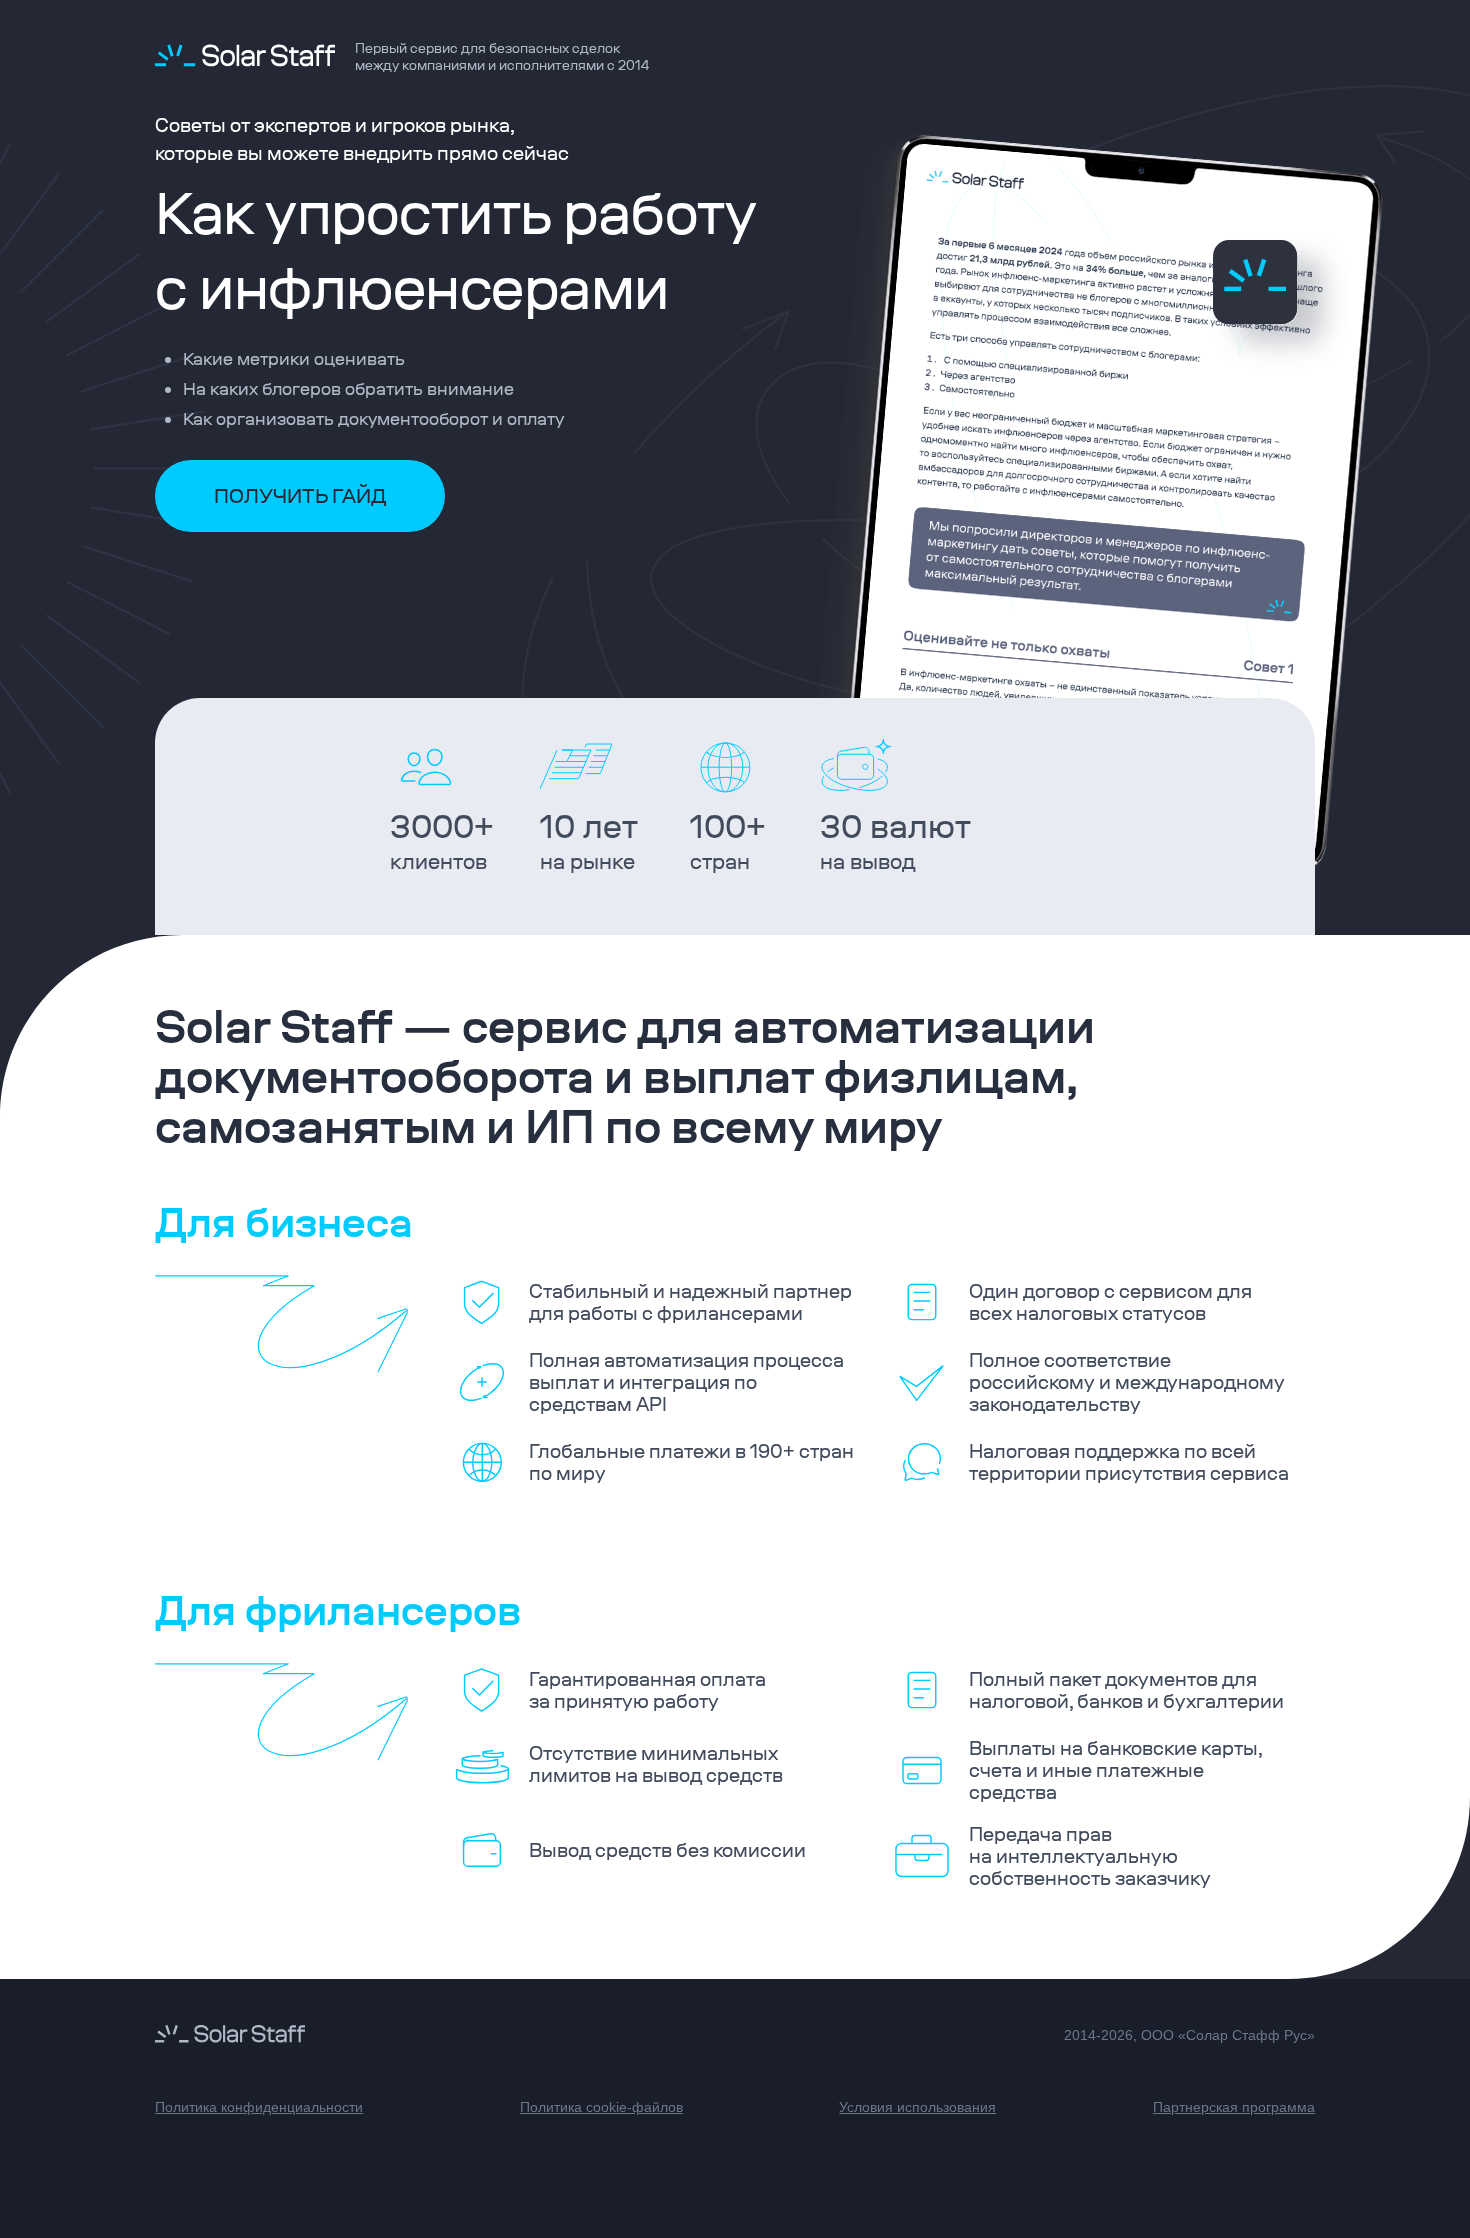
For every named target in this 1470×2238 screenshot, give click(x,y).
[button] (300, 496)
